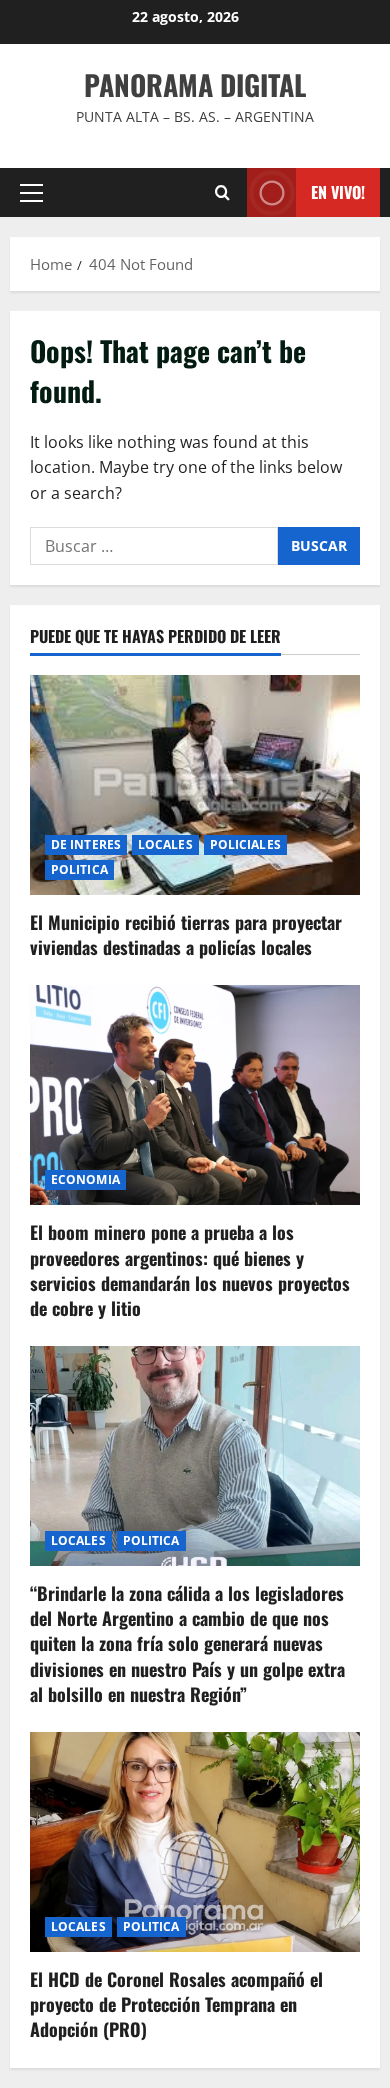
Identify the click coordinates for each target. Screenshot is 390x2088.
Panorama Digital (195, 84)
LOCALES (165, 844)
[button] (31, 193)
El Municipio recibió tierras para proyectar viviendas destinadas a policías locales (186, 934)
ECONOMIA (85, 1179)
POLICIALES (245, 844)
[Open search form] (222, 192)
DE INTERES (86, 844)
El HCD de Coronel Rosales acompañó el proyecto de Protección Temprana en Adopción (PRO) (176, 2004)
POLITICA (79, 869)
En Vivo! (338, 192)
